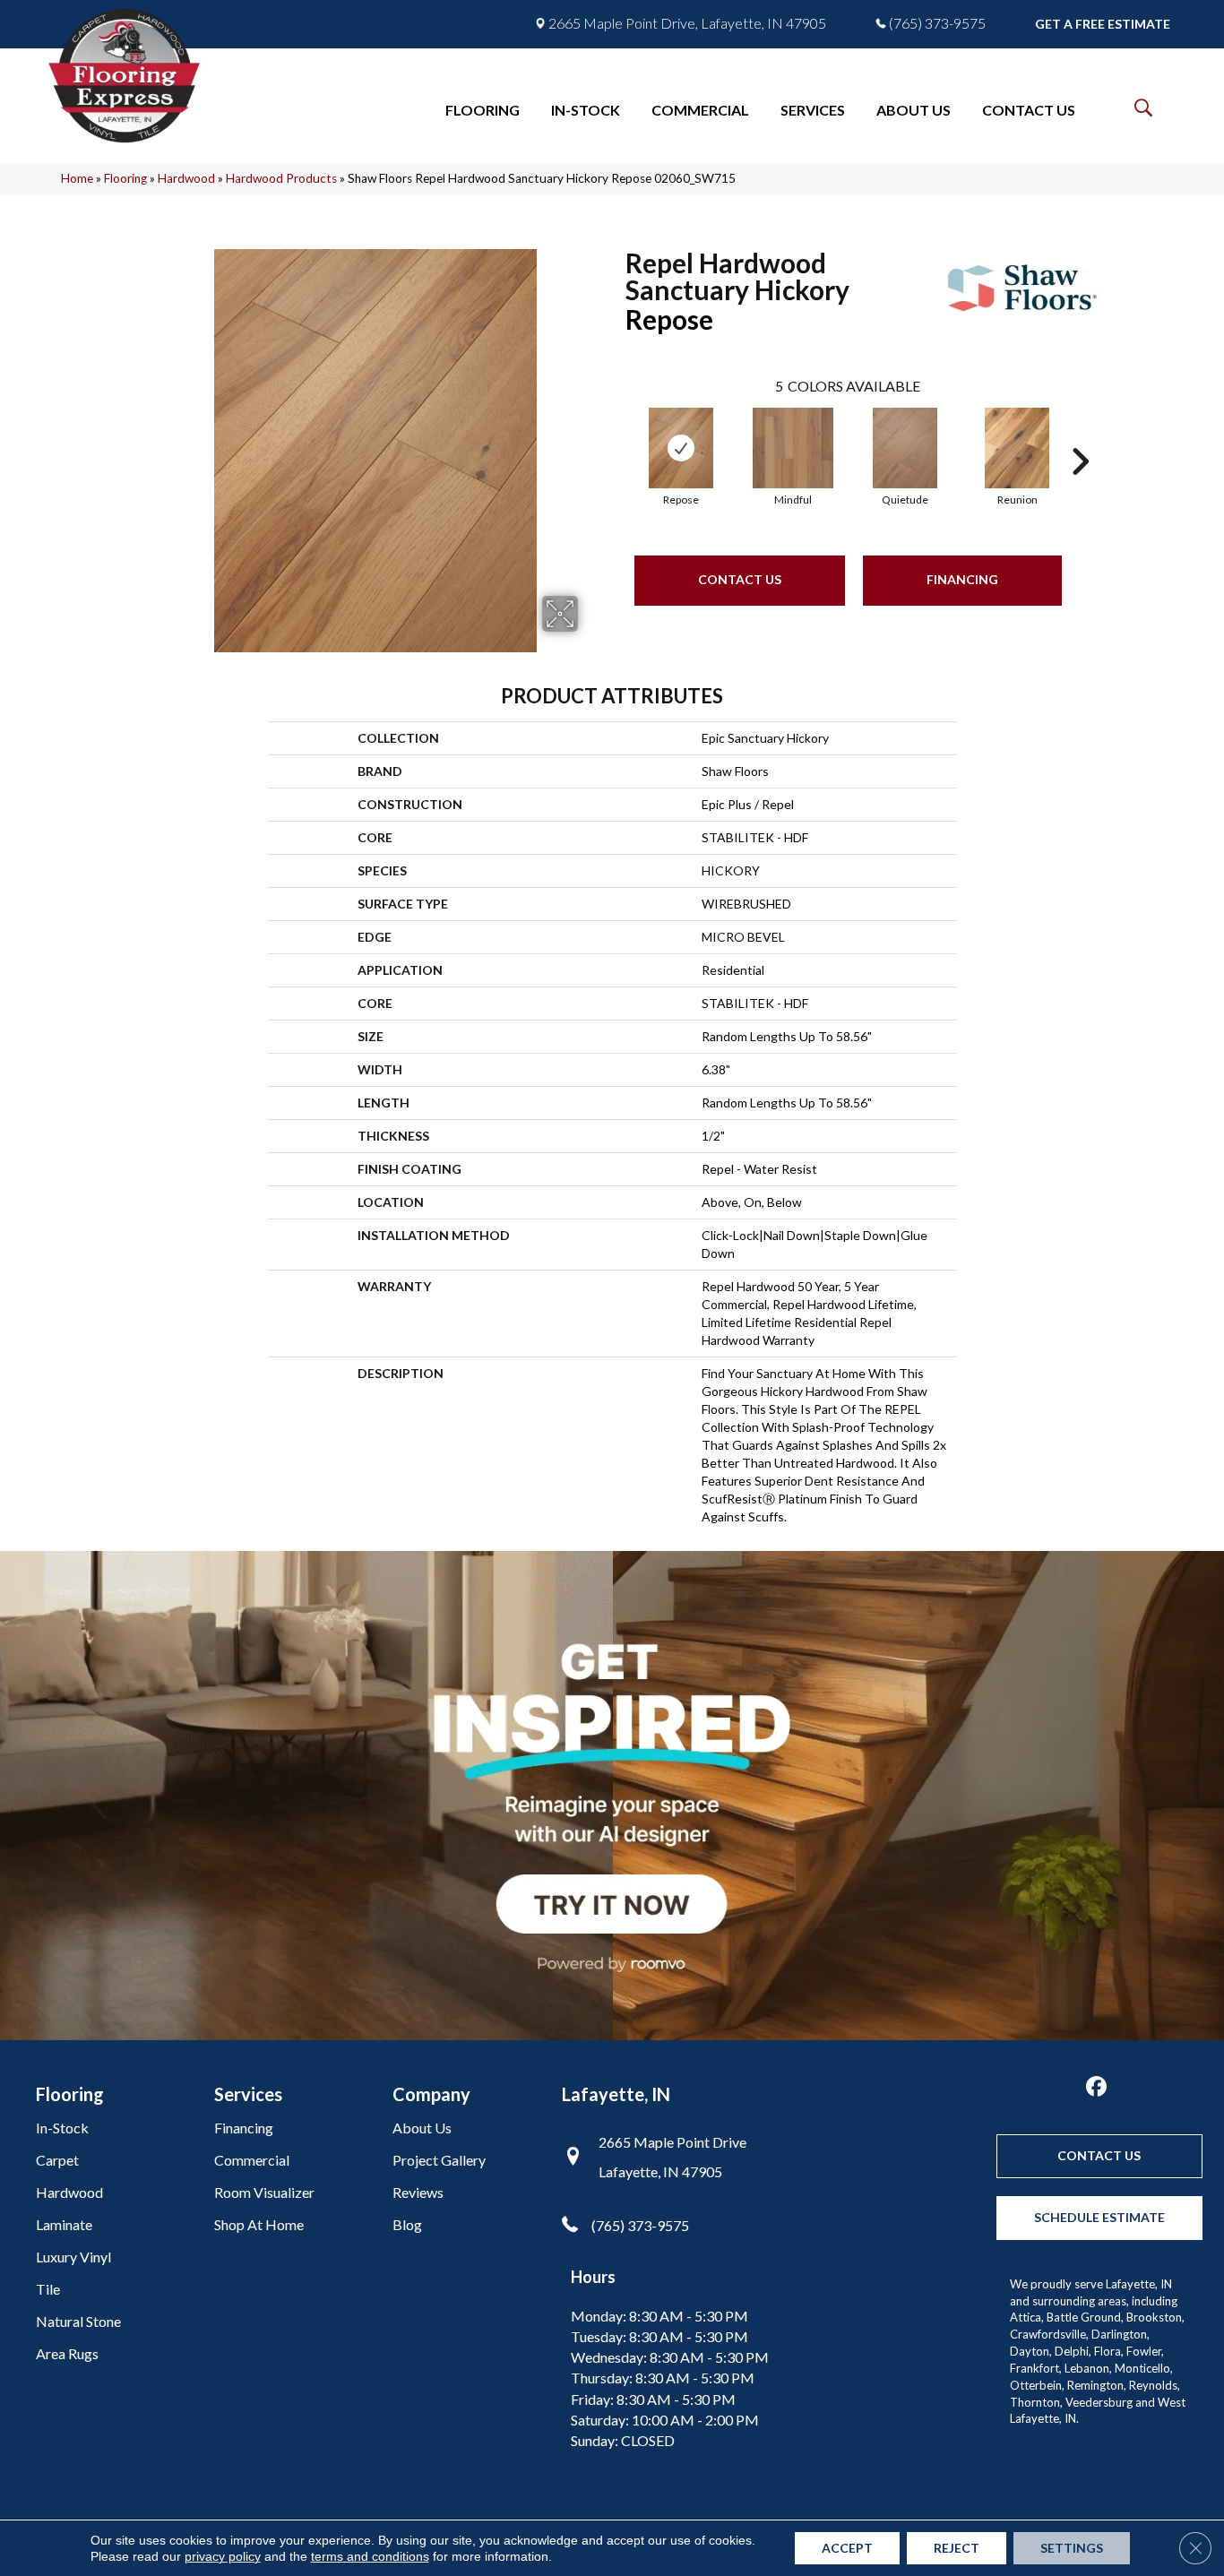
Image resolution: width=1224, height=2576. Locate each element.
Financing (962, 579)
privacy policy (223, 2556)
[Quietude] (905, 448)
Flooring (125, 178)
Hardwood (186, 178)
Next (1080, 435)
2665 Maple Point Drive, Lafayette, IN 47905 (687, 23)
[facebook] (1096, 2087)
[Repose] (681, 448)
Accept (847, 2548)
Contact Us (740, 579)
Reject (957, 2548)
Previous (616, 435)
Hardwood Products (281, 178)
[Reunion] (1017, 448)
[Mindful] (793, 448)
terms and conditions (370, 2556)
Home (77, 178)
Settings (1072, 2548)
